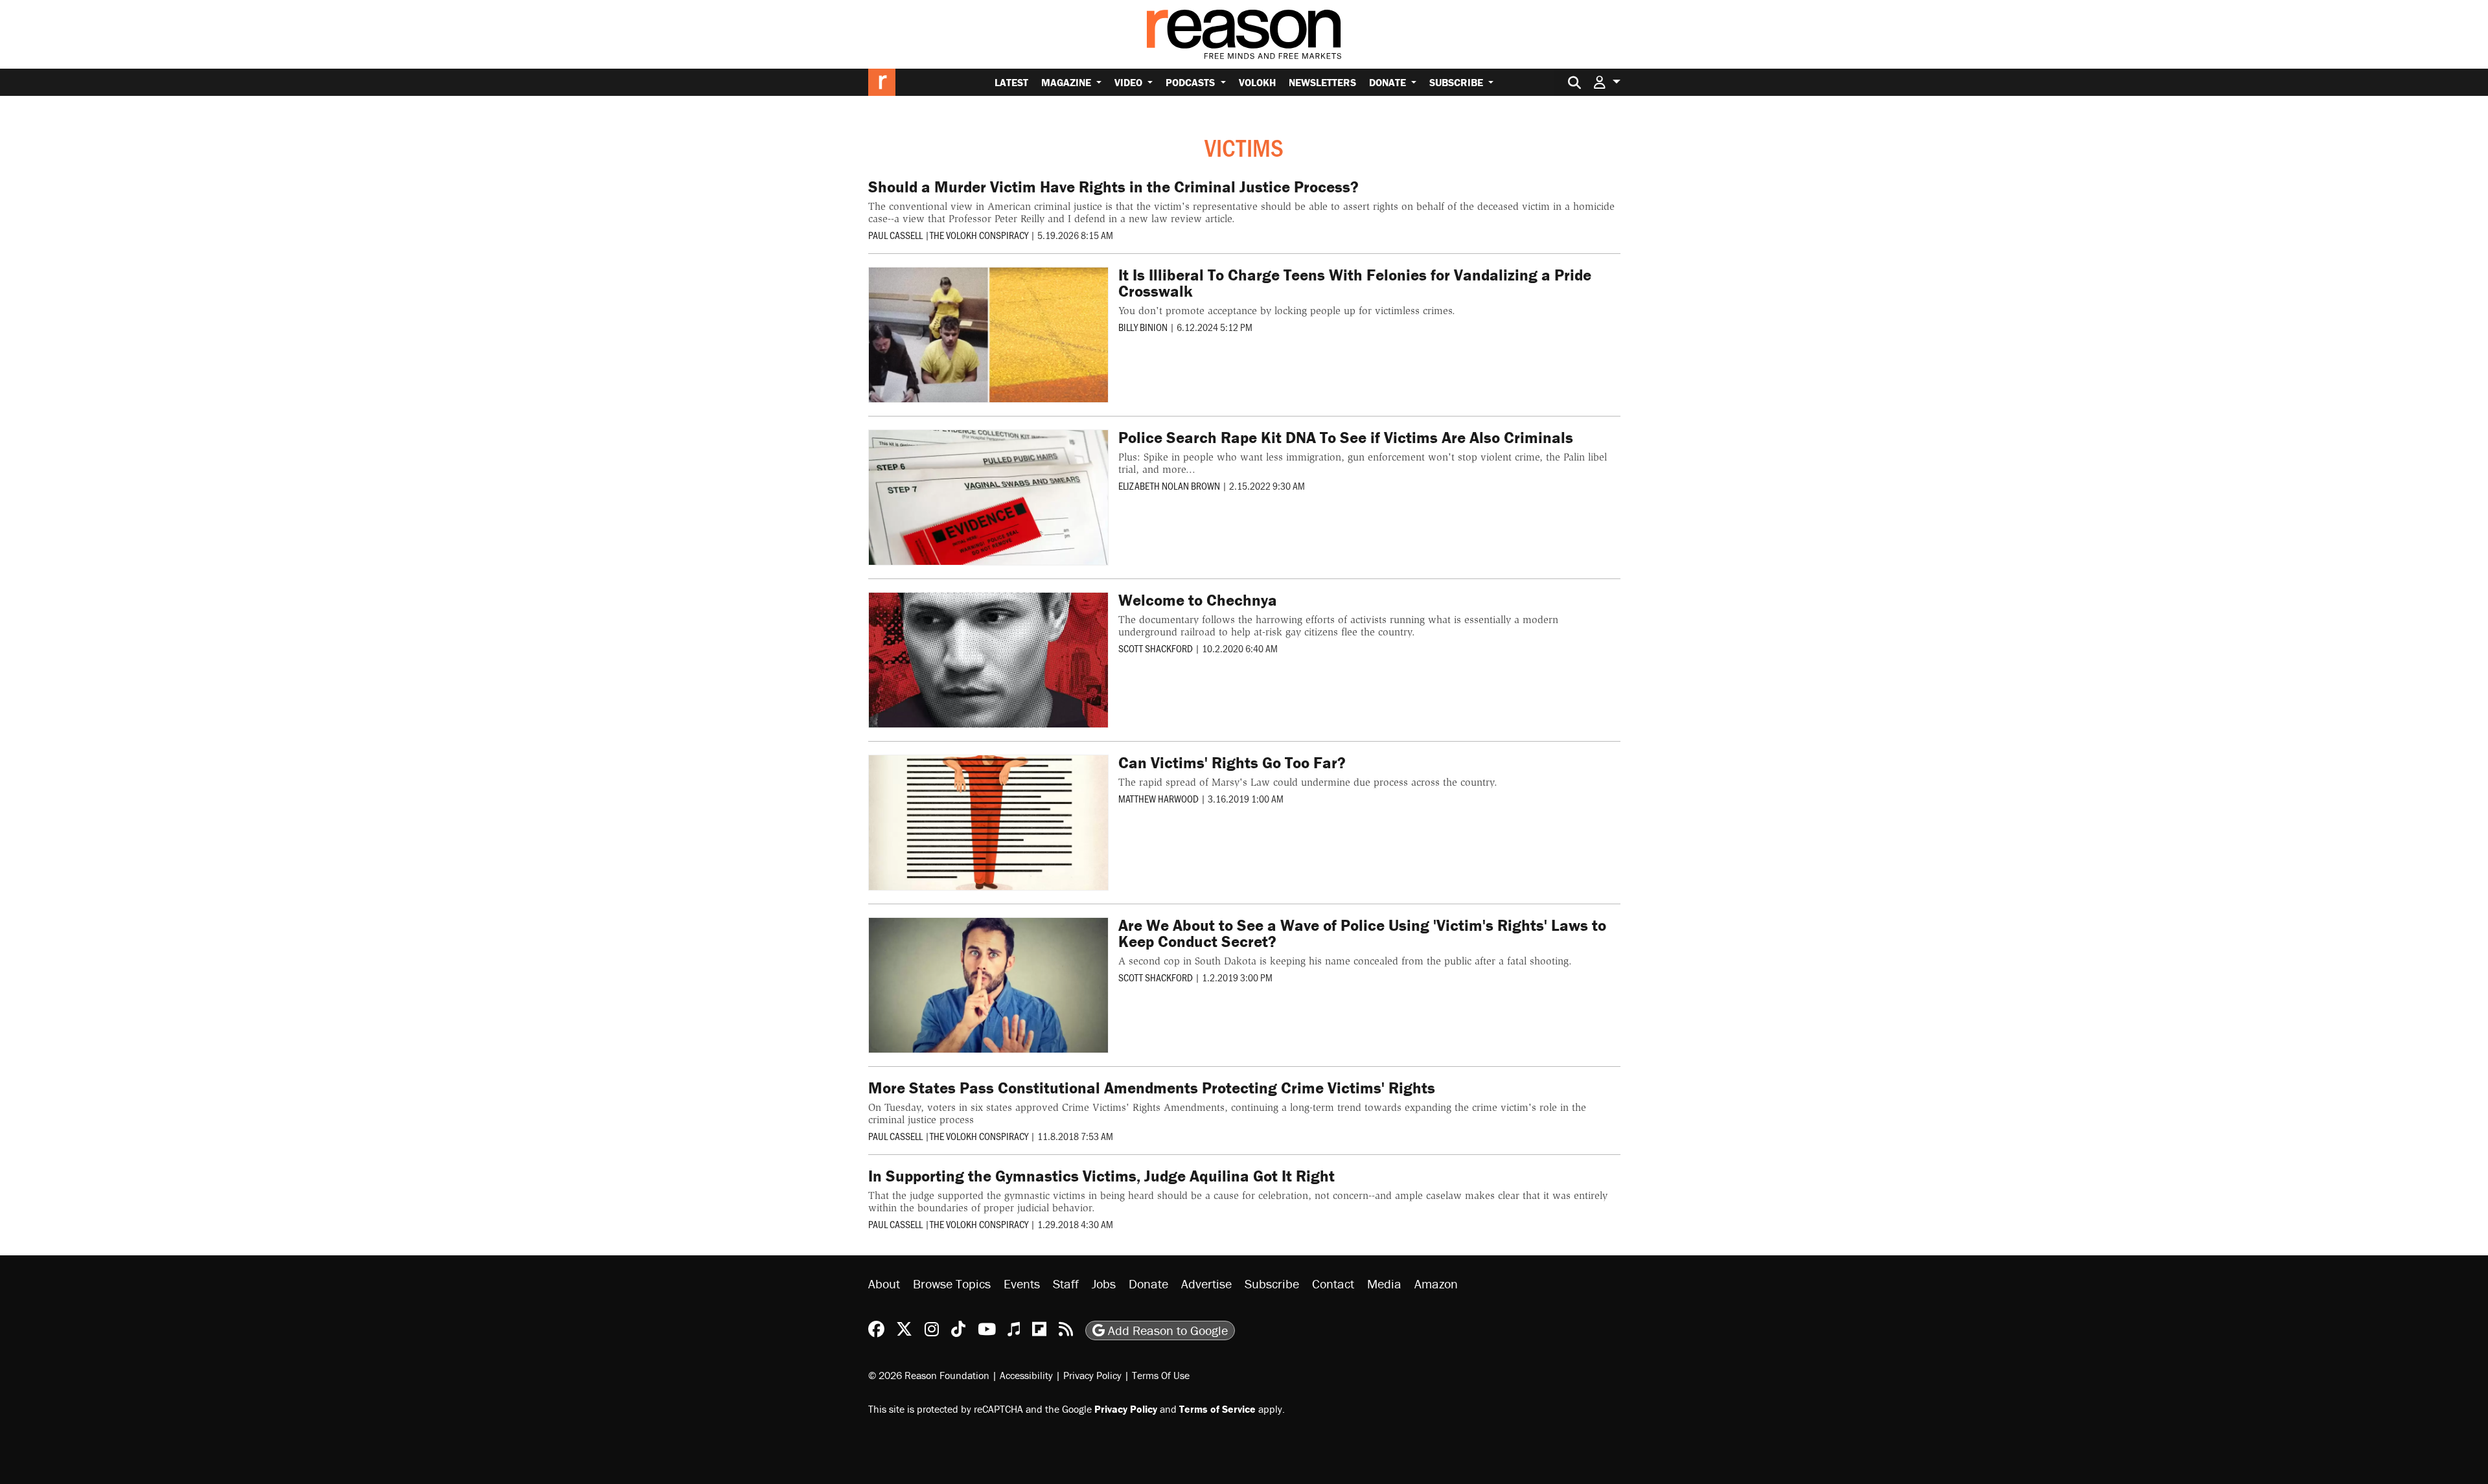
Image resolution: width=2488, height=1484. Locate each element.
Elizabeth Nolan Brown (1169, 485)
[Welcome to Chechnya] (989, 660)
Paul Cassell (895, 235)
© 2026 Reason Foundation (929, 1375)
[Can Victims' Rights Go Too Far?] (989, 823)
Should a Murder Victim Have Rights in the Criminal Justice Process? (1113, 187)
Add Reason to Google (1166, 1330)
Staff (1066, 1284)
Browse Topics (952, 1284)
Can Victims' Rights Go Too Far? (1232, 763)
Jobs (1104, 1284)
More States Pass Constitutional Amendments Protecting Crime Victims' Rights (1152, 1088)
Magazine (1067, 82)
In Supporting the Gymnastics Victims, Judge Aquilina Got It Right (1101, 1176)
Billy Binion (1143, 327)
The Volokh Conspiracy (979, 235)
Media (1384, 1284)
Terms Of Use (1161, 1375)
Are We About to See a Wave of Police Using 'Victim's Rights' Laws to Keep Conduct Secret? (1362, 933)
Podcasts (1192, 82)
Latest (1011, 82)
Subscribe (1457, 82)
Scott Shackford (1156, 648)
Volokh (1257, 82)
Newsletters (1322, 82)
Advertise (1206, 1284)
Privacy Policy (1092, 1375)
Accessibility (1026, 1375)
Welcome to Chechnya (1198, 600)
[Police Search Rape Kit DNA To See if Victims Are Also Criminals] (989, 497)
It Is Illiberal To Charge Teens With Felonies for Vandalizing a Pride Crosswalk (1355, 283)
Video (1130, 82)
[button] (1607, 82)
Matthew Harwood (1158, 798)
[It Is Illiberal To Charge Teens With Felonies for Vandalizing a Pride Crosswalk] (989, 335)
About (884, 1284)
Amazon (1436, 1284)
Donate (1389, 82)
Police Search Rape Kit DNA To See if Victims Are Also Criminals (1346, 438)
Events (1022, 1284)
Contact (1333, 1284)
